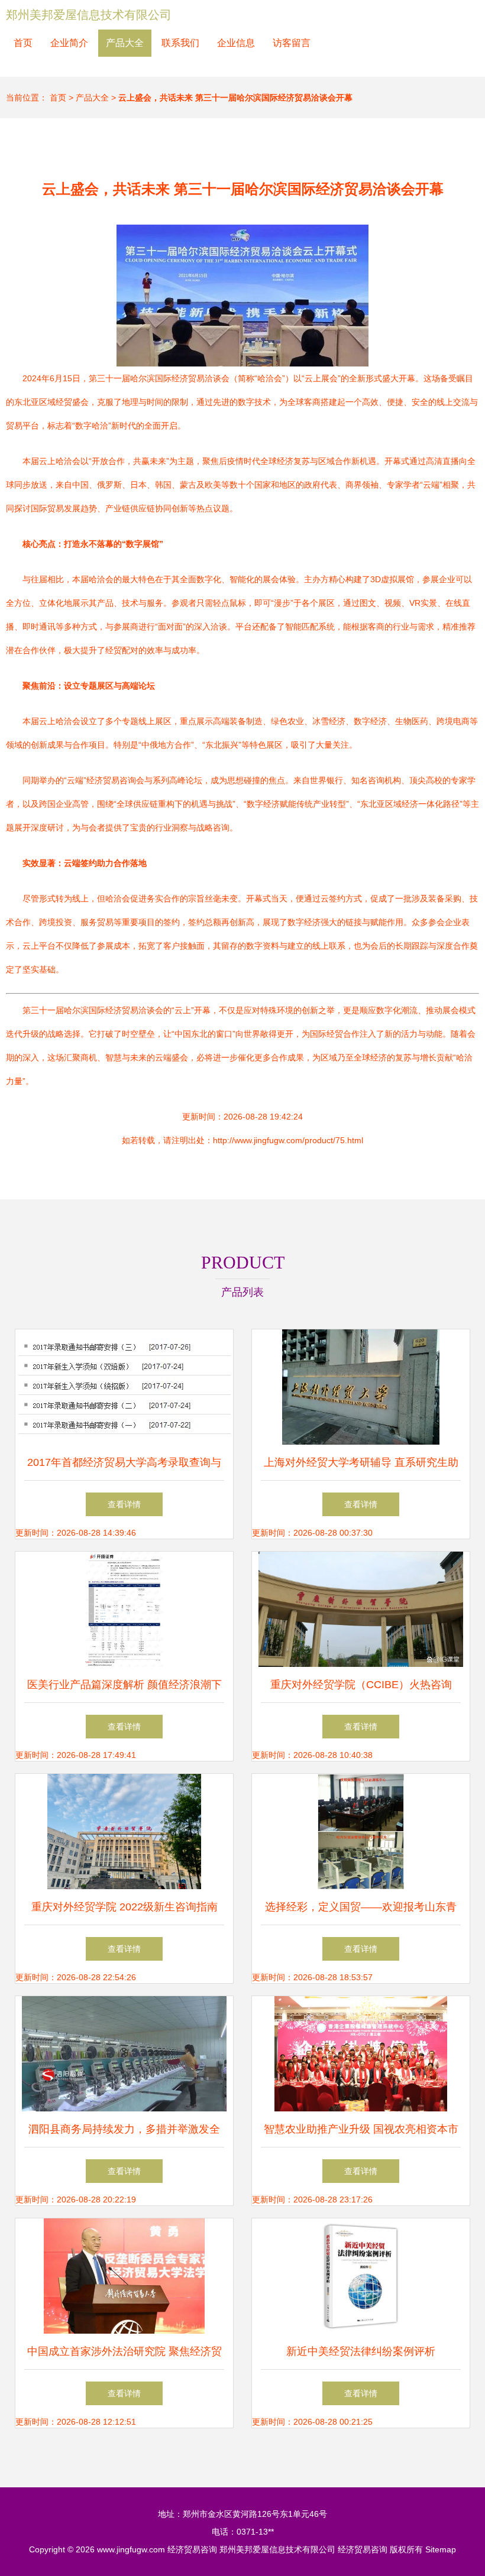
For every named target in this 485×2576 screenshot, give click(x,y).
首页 (23, 43)
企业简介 (69, 43)
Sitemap (441, 2549)
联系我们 (180, 43)
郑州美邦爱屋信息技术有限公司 (89, 15)
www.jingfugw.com (131, 2549)
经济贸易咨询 (192, 2549)
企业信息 (236, 43)
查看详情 (124, 1504)
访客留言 (292, 43)
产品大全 (125, 43)
